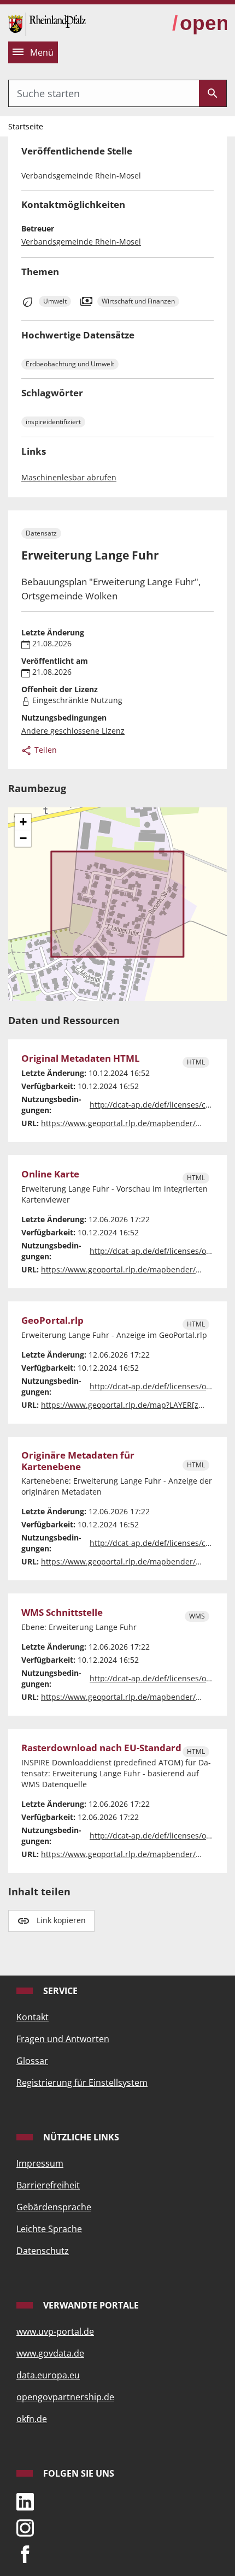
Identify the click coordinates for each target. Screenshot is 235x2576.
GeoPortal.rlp (52, 1321)
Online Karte (50, 1174)
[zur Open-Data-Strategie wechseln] (199, 24)
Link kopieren (61, 1920)
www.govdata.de (50, 2353)
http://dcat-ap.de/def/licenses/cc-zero (159, 1105)
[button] (23, 822)
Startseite (26, 126)
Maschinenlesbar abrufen (69, 477)
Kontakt (33, 2017)
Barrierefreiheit (48, 2185)
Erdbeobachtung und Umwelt (70, 364)
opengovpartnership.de (65, 2397)
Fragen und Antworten (63, 2039)
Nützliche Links (80, 2137)
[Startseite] (47, 23)
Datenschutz (43, 2251)
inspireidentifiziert (53, 422)
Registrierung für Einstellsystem (82, 2083)
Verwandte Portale (90, 2305)
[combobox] (104, 93)
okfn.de (32, 2419)
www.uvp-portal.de (55, 2331)
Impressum (40, 2163)
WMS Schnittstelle (62, 1613)
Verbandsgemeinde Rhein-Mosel (81, 242)
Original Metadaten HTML (81, 1059)
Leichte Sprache (49, 2229)
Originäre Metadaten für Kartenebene (78, 1461)
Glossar (32, 2061)
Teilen (45, 750)
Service (59, 1991)
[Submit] (213, 93)
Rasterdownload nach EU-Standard (101, 1748)
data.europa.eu (48, 2375)
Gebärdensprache (54, 2207)
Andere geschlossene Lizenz (73, 731)
